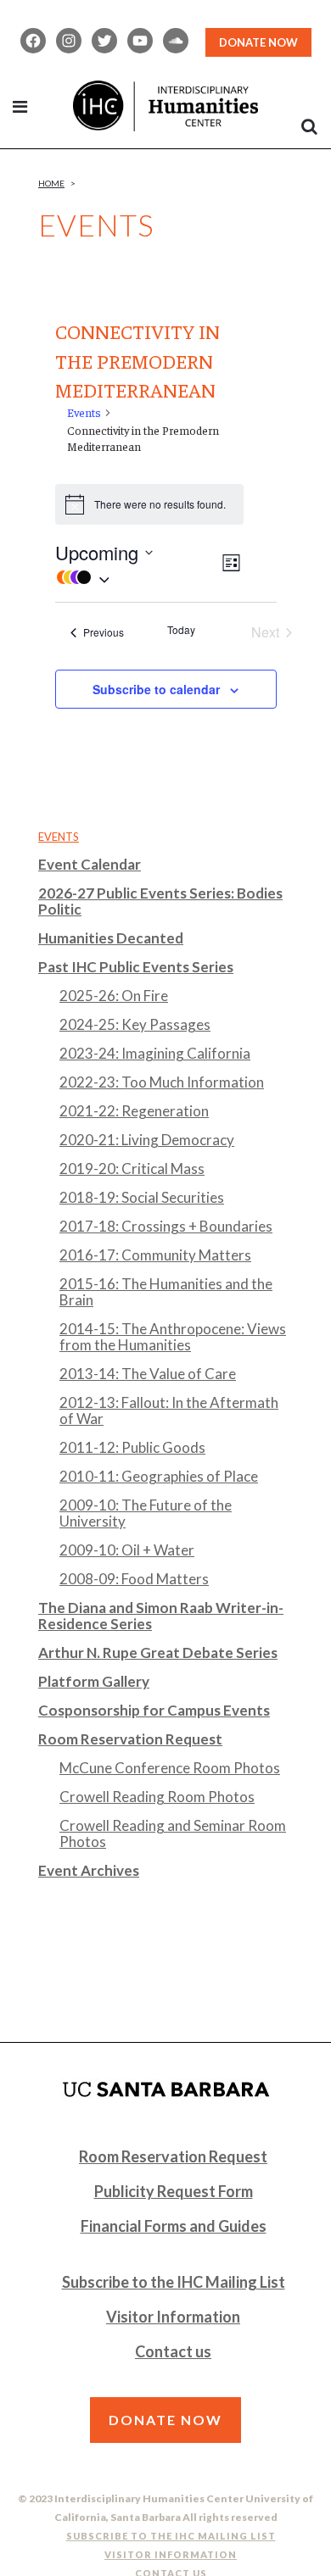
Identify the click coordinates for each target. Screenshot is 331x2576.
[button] (137, 577)
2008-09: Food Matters (134, 1579)
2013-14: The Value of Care (148, 1374)
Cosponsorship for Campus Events (154, 1710)
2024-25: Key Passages (135, 1024)
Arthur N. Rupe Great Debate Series (158, 1652)
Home (51, 183)
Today (181, 630)
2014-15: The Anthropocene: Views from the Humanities (173, 1337)
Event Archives (89, 1870)
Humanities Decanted (111, 938)
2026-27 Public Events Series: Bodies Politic (160, 901)
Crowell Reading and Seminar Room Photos (173, 1833)
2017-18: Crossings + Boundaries (166, 1226)
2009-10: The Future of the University (146, 1513)
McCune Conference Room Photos (170, 1768)
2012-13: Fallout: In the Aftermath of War (169, 1410)
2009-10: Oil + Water (127, 1550)
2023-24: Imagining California (155, 1053)
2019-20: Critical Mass (132, 1168)
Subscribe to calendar (156, 689)
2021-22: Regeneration (134, 1111)
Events (84, 412)
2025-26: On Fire (114, 996)
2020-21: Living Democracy (147, 1140)
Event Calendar (90, 864)
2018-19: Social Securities (142, 1197)
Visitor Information (173, 2317)
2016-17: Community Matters (155, 1255)
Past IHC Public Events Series (136, 967)
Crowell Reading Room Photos (157, 1797)
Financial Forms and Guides (174, 2226)
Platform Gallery (94, 1681)
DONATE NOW (258, 42)
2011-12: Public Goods (132, 1447)
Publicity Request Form (174, 2191)
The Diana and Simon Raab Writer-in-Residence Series (161, 1616)
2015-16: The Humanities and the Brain (166, 1292)
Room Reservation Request (130, 1739)
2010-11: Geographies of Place (159, 1476)
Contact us (173, 2351)
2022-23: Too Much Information (162, 1082)
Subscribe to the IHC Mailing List (174, 2282)
